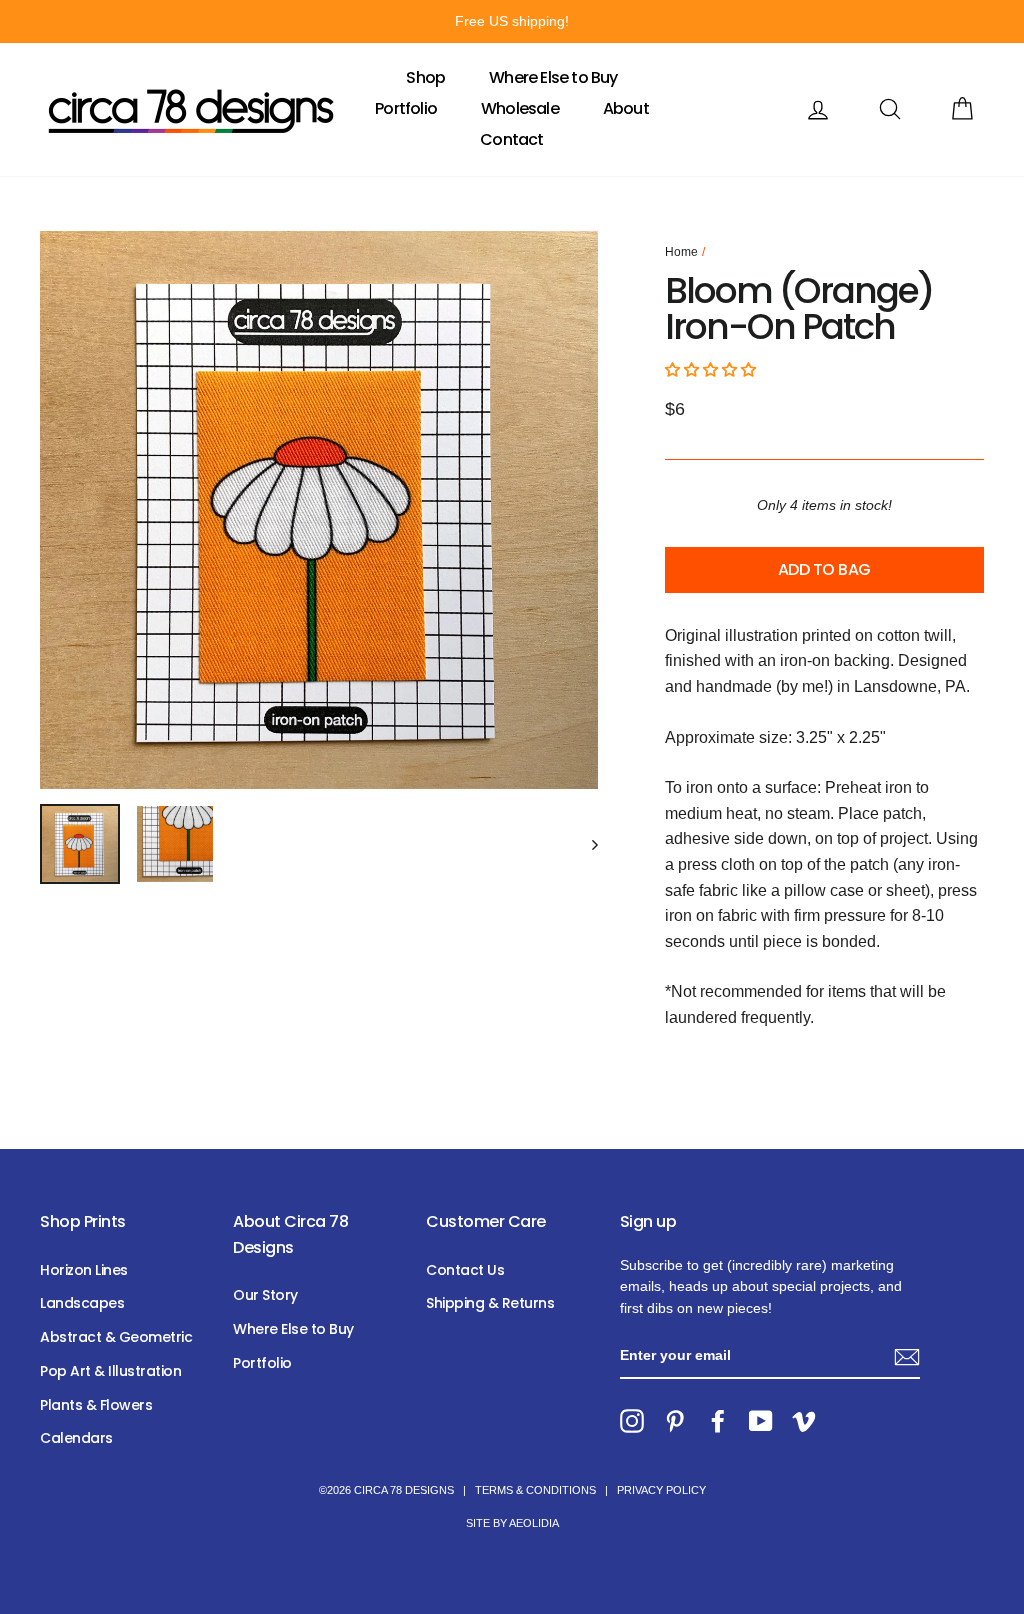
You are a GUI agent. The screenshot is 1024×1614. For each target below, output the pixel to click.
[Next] (585, 844)
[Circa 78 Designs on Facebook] (718, 1421)
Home (681, 252)
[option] (512, 21)
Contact (511, 139)
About (626, 108)
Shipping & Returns (490, 1303)
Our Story (265, 1295)
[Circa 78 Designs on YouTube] (761, 1421)
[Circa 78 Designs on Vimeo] (804, 1421)
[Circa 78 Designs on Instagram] (632, 1421)
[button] (712, 369)
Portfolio (406, 108)
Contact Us (465, 1270)
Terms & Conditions (535, 1490)
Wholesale (520, 108)
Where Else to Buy (553, 77)
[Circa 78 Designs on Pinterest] (675, 1421)
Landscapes (82, 1303)
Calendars (76, 1438)
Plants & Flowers (96, 1405)
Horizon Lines (84, 1270)
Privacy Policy (661, 1490)
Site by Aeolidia (512, 1523)
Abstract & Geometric (116, 1337)
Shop (425, 77)
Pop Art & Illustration (110, 1371)
